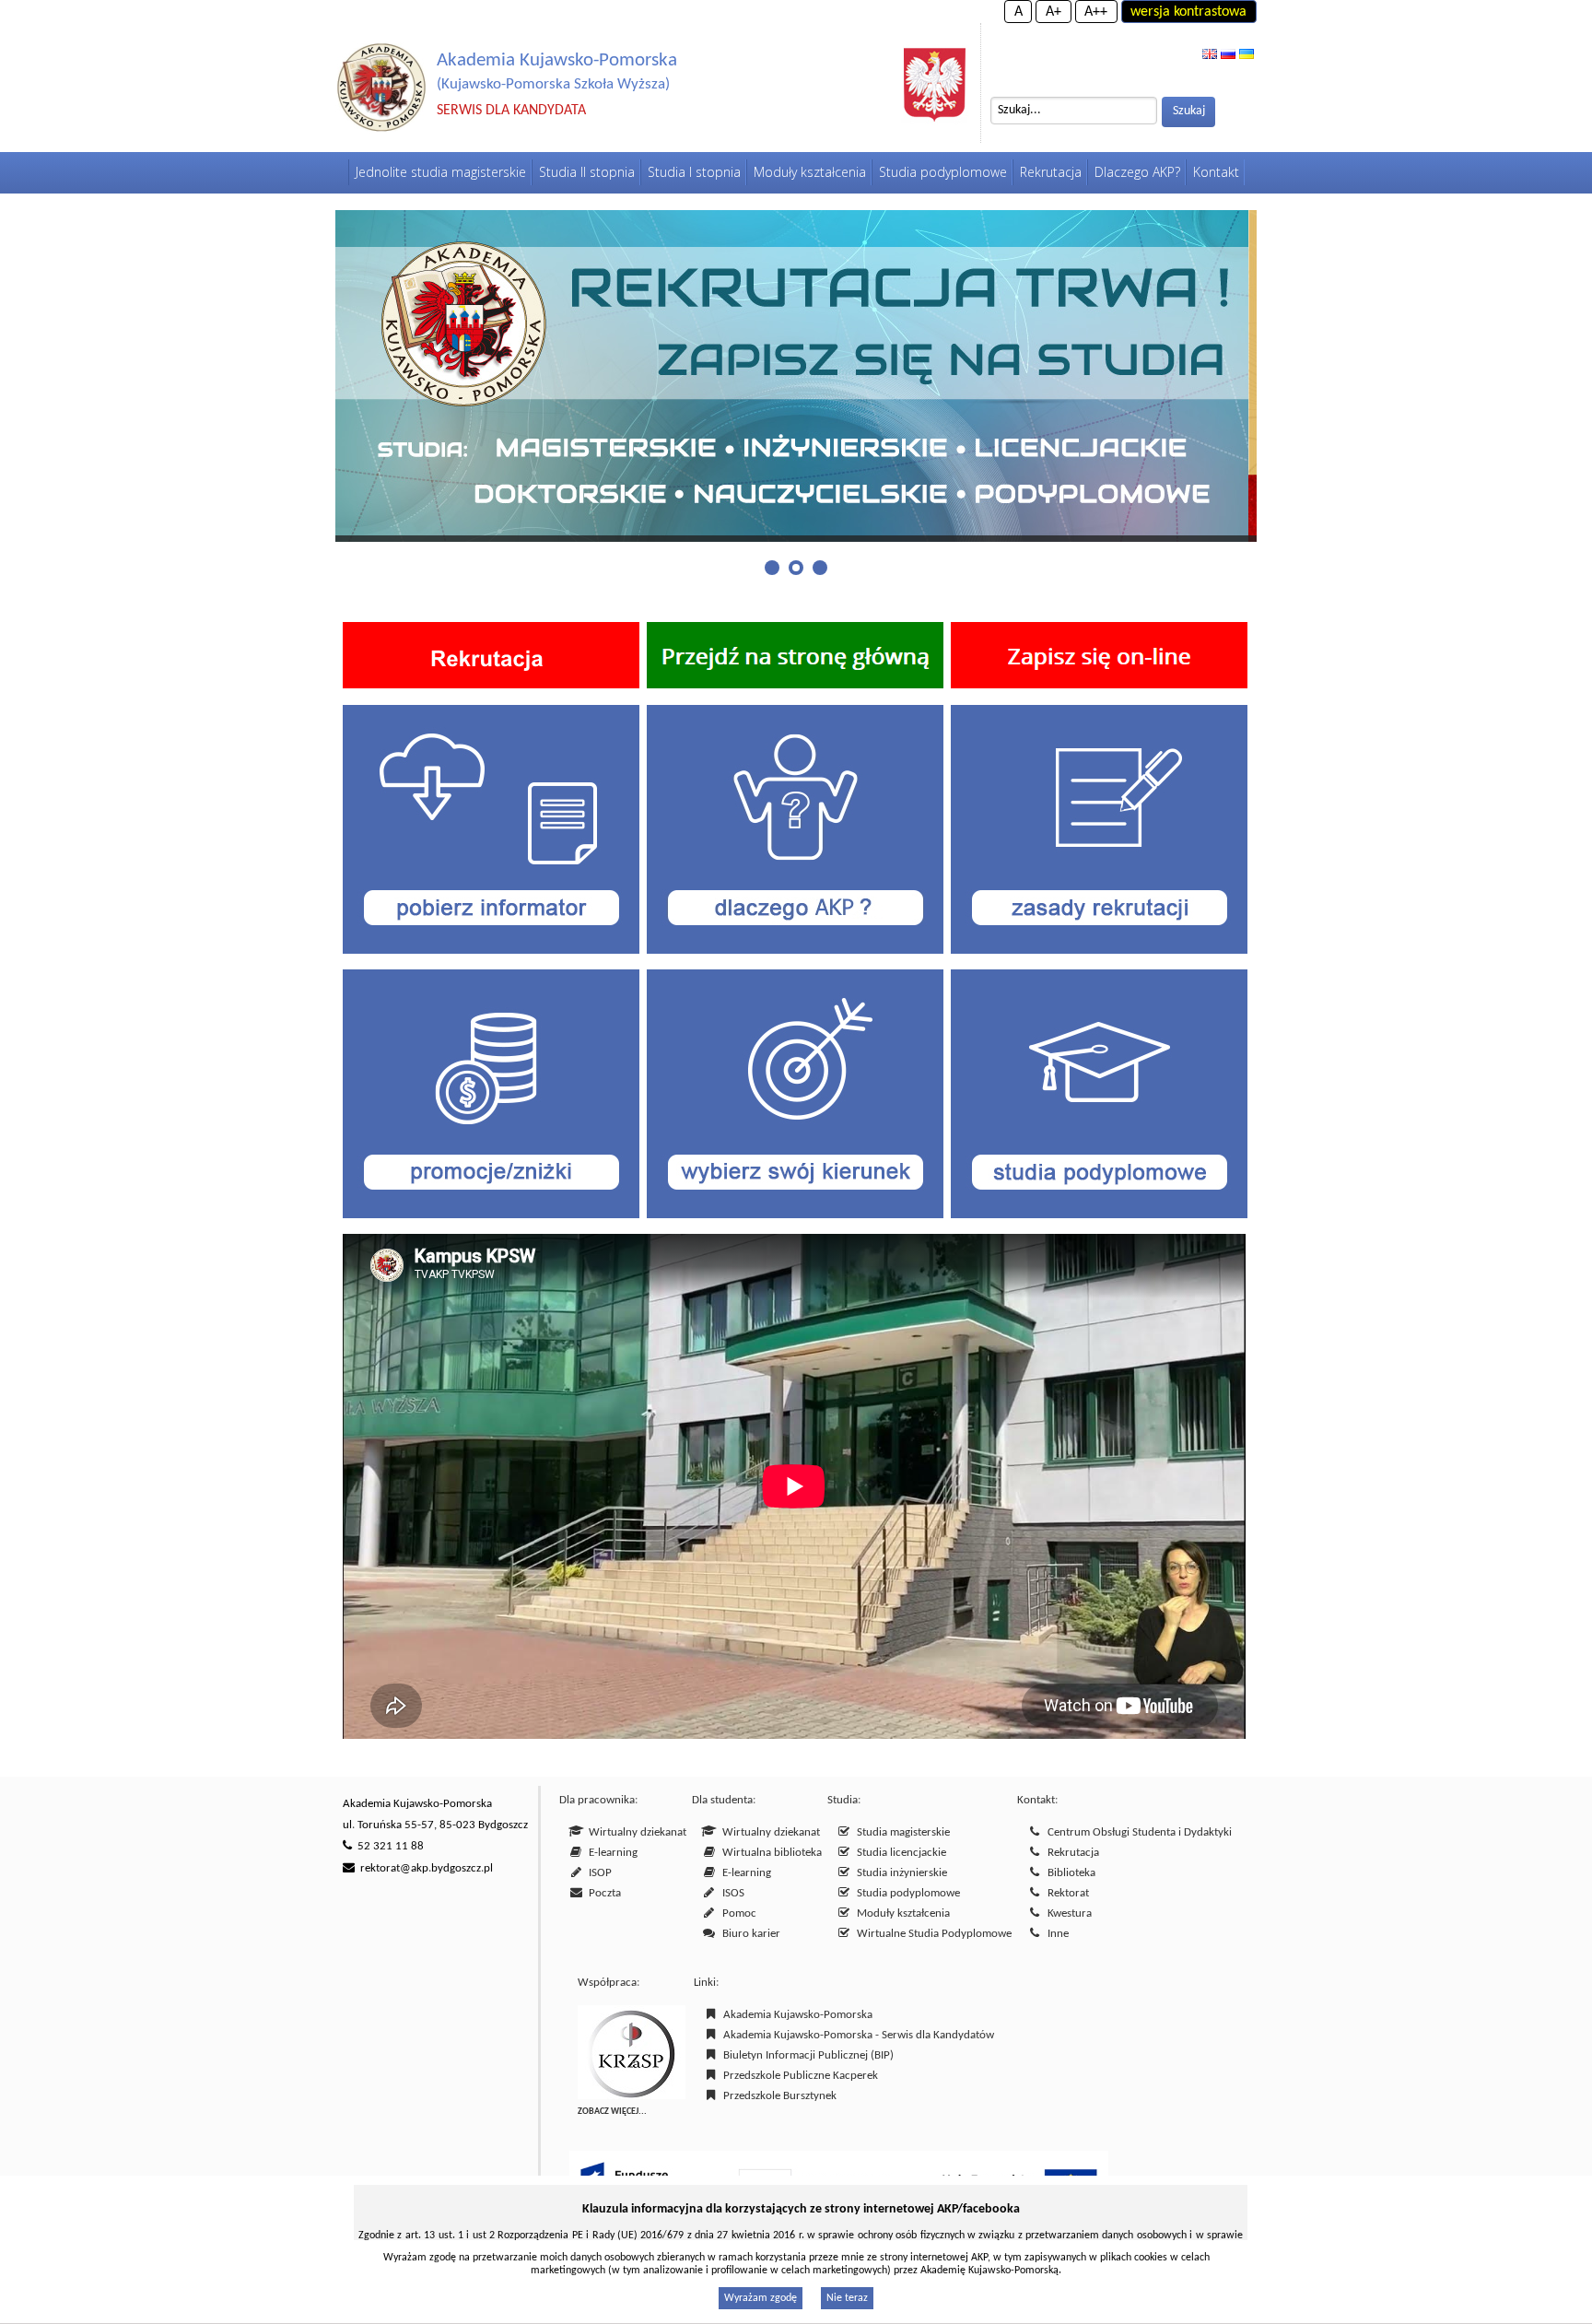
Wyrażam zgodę (761, 2298)
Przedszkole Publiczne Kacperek (798, 2076)
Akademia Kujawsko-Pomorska (795, 2015)
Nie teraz (847, 2298)
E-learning (610, 1853)
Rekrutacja (1071, 1853)
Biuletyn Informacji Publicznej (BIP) (806, 2055)
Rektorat (1065, 1893)
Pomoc (737, 1913)
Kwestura (1067, 1913)
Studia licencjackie (899, 1853)
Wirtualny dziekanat (635, 1832)
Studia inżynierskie (899, 1873)
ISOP (597, 1873)
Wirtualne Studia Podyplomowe (931, 1934)
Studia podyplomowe (906, 1893)
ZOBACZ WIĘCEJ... (612, 2112)
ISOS (731, 1893)
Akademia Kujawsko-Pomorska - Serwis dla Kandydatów (856, 2035)
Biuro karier (749, 1934)
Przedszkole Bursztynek (777, 2096)
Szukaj (1189, 111)
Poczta (602, 1893)
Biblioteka (1069, 1873)
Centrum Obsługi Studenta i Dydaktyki (1137, 1832)
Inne (1055, 1934)
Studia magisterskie (901, 1832)
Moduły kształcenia (901, 1913)
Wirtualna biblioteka (769, 1853)
